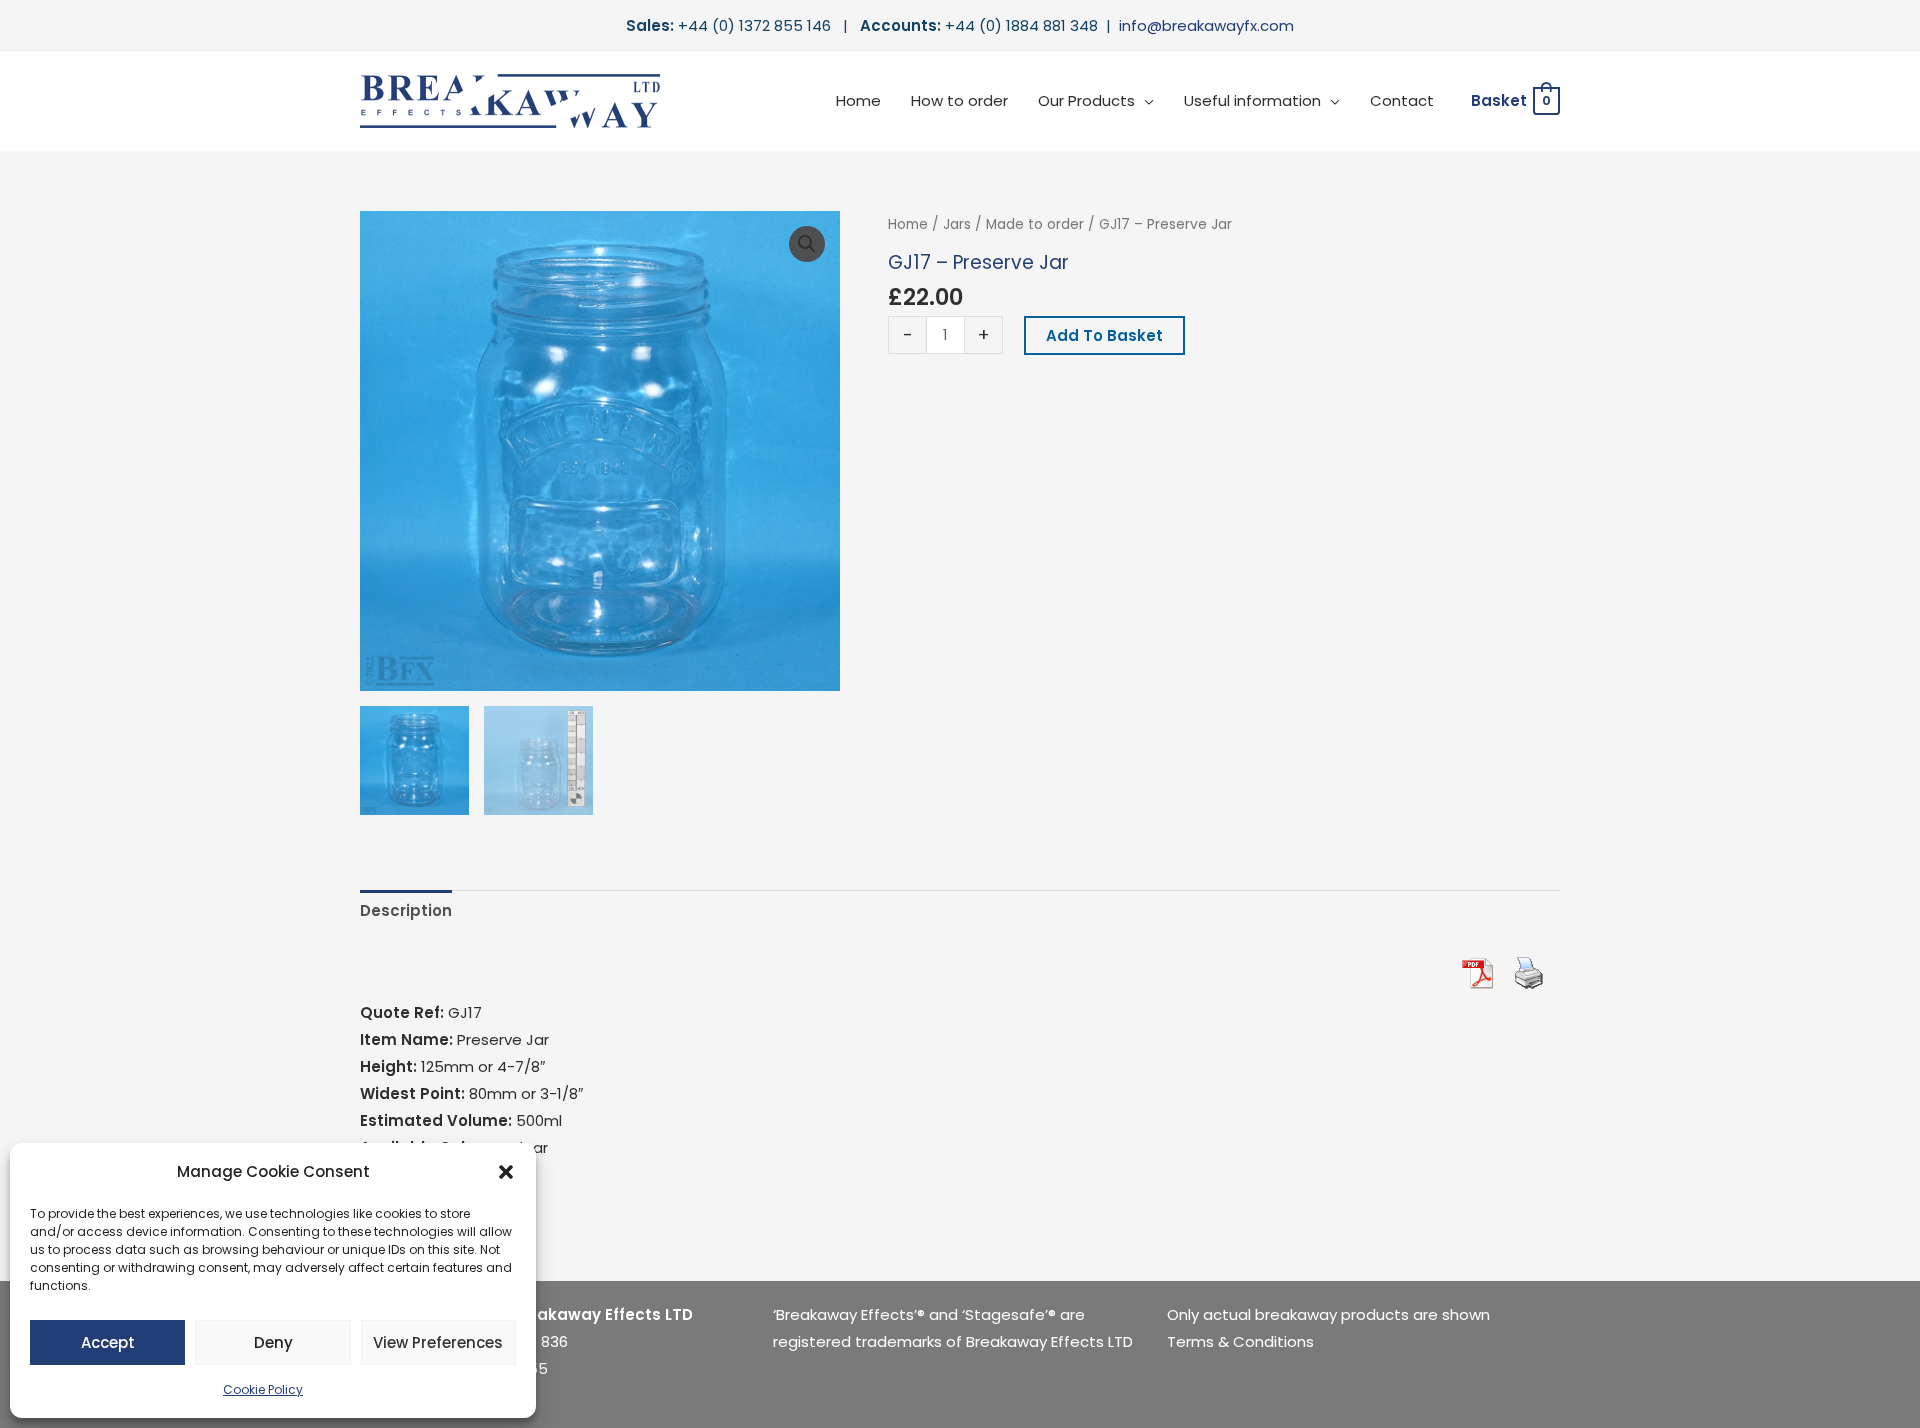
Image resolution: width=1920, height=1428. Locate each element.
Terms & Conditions (1240, 1341)
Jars (957, 224)
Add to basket (1104, 335)
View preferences (438, 1342)
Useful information (1252, 100)
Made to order (1035, 224)
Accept (108, 1342)
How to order (959, 100)
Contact (1402, 100)
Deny (273, 1342)
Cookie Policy (263, 1389)
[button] (506, 1172)
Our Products (1086, 100)
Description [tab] (406, 910)
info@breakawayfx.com (1206, 25)
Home (858, 100)
